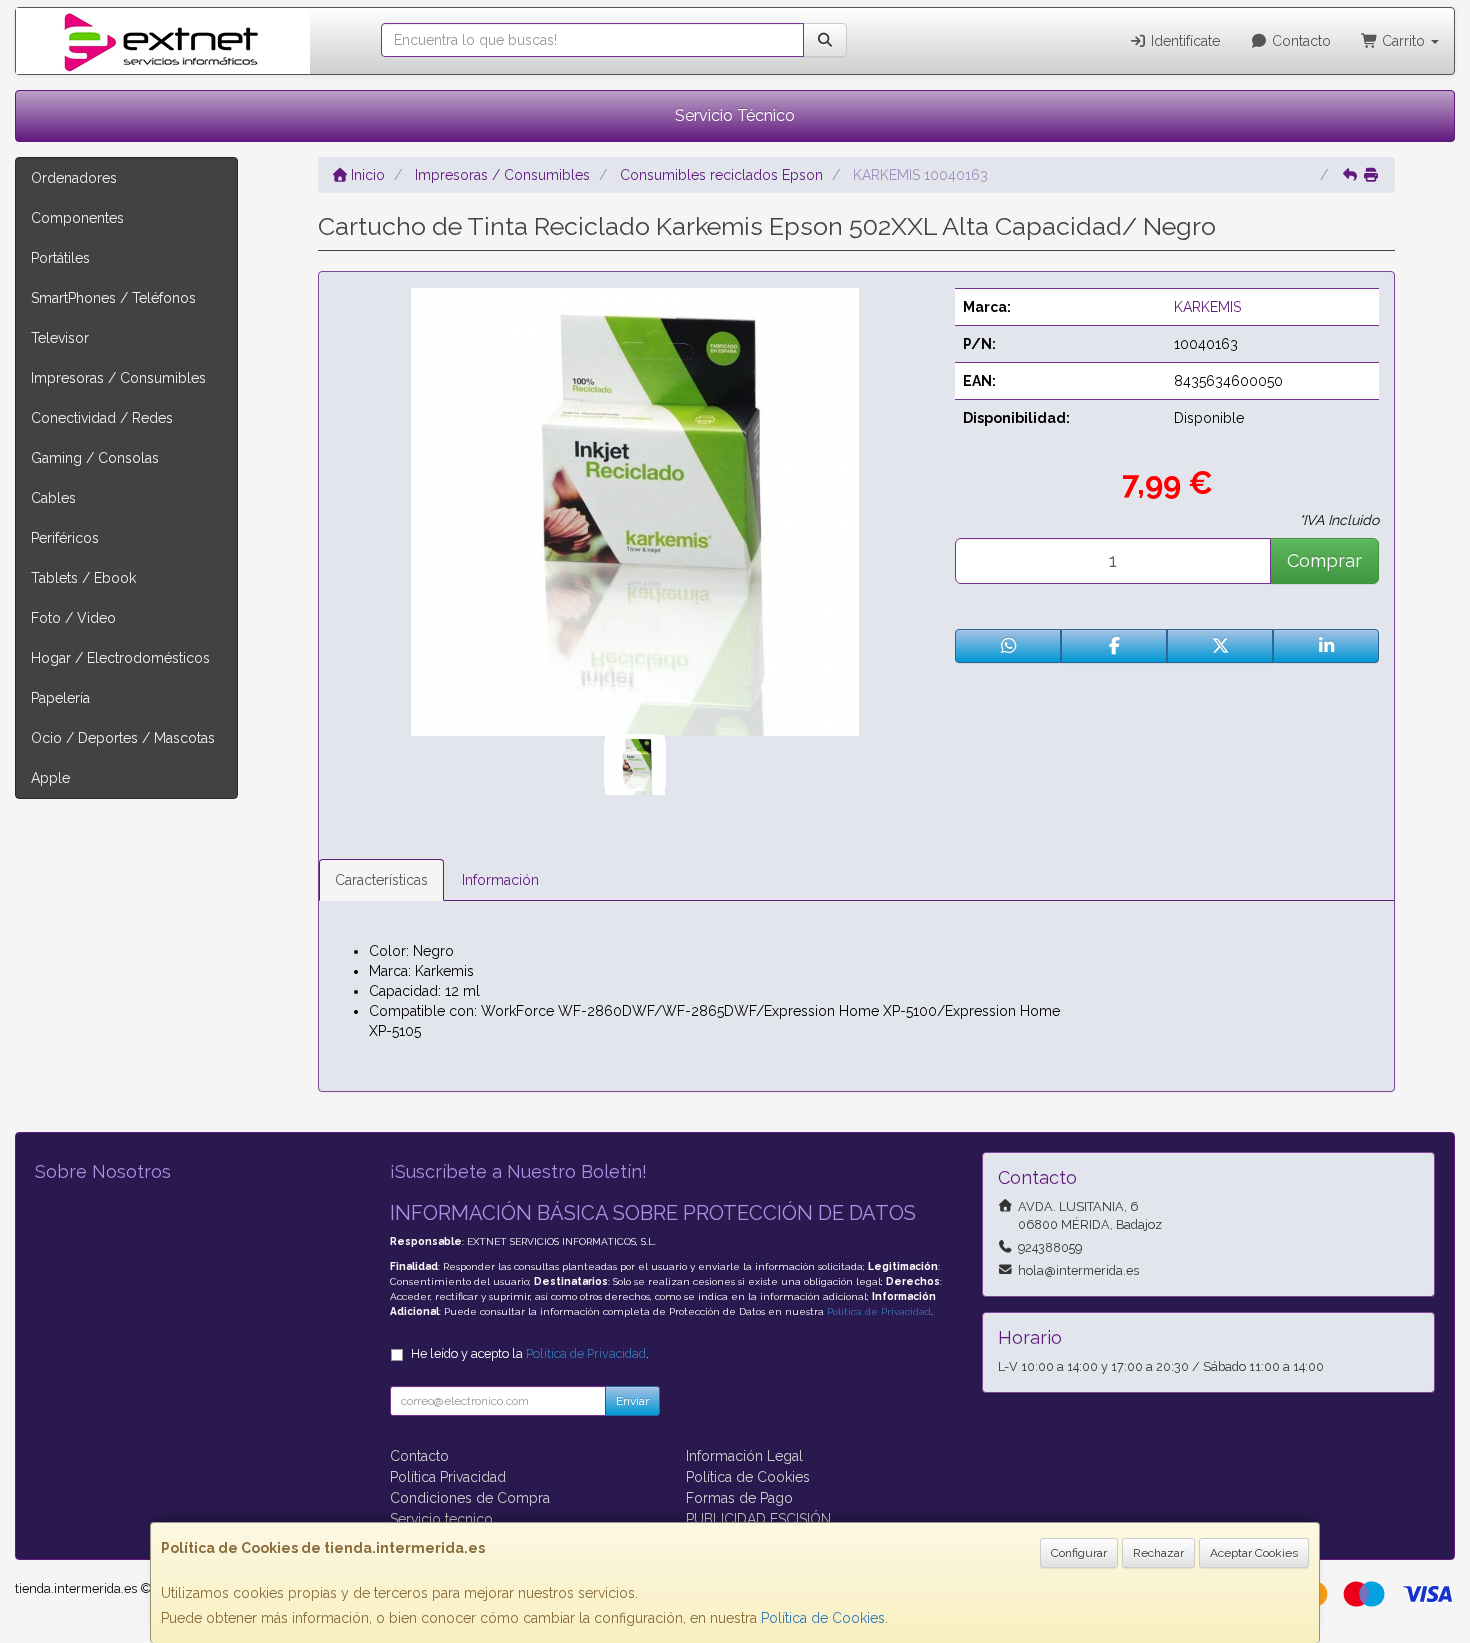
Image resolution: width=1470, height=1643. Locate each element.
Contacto (1299, 41)
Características (381, 880)
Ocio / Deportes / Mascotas (123, 738)
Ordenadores (74, 178)
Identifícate (1183, 41)
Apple (50, 778)
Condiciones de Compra (470, 1498)
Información (500, 880)
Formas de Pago (739, 1498)
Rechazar (1158, 1553)
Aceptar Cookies (1254, 1553)
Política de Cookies (823, 1618)
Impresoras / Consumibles (118, 378)
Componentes (77, 218)
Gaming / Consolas (95, 458)
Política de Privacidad (879, 1311)
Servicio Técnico (735, 115)
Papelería (60, 698)
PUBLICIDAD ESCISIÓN (758, 1519)
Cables (53, 498)
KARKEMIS (1207, 307)
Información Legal (744, 1456)
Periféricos (65, 538)
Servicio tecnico (441, 1519)
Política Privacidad (448, 1477)
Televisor (60, 338)
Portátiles (60, 258)
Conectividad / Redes (102, 418)
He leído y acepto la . (530, 1353)
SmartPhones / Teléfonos (113, 298)
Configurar (1079, 1553)
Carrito (1403, 41)
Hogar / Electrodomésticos (120, 658)
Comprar (1324, 560)
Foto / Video (73, 618)
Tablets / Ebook (83, 578)
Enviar (632, 1401)
